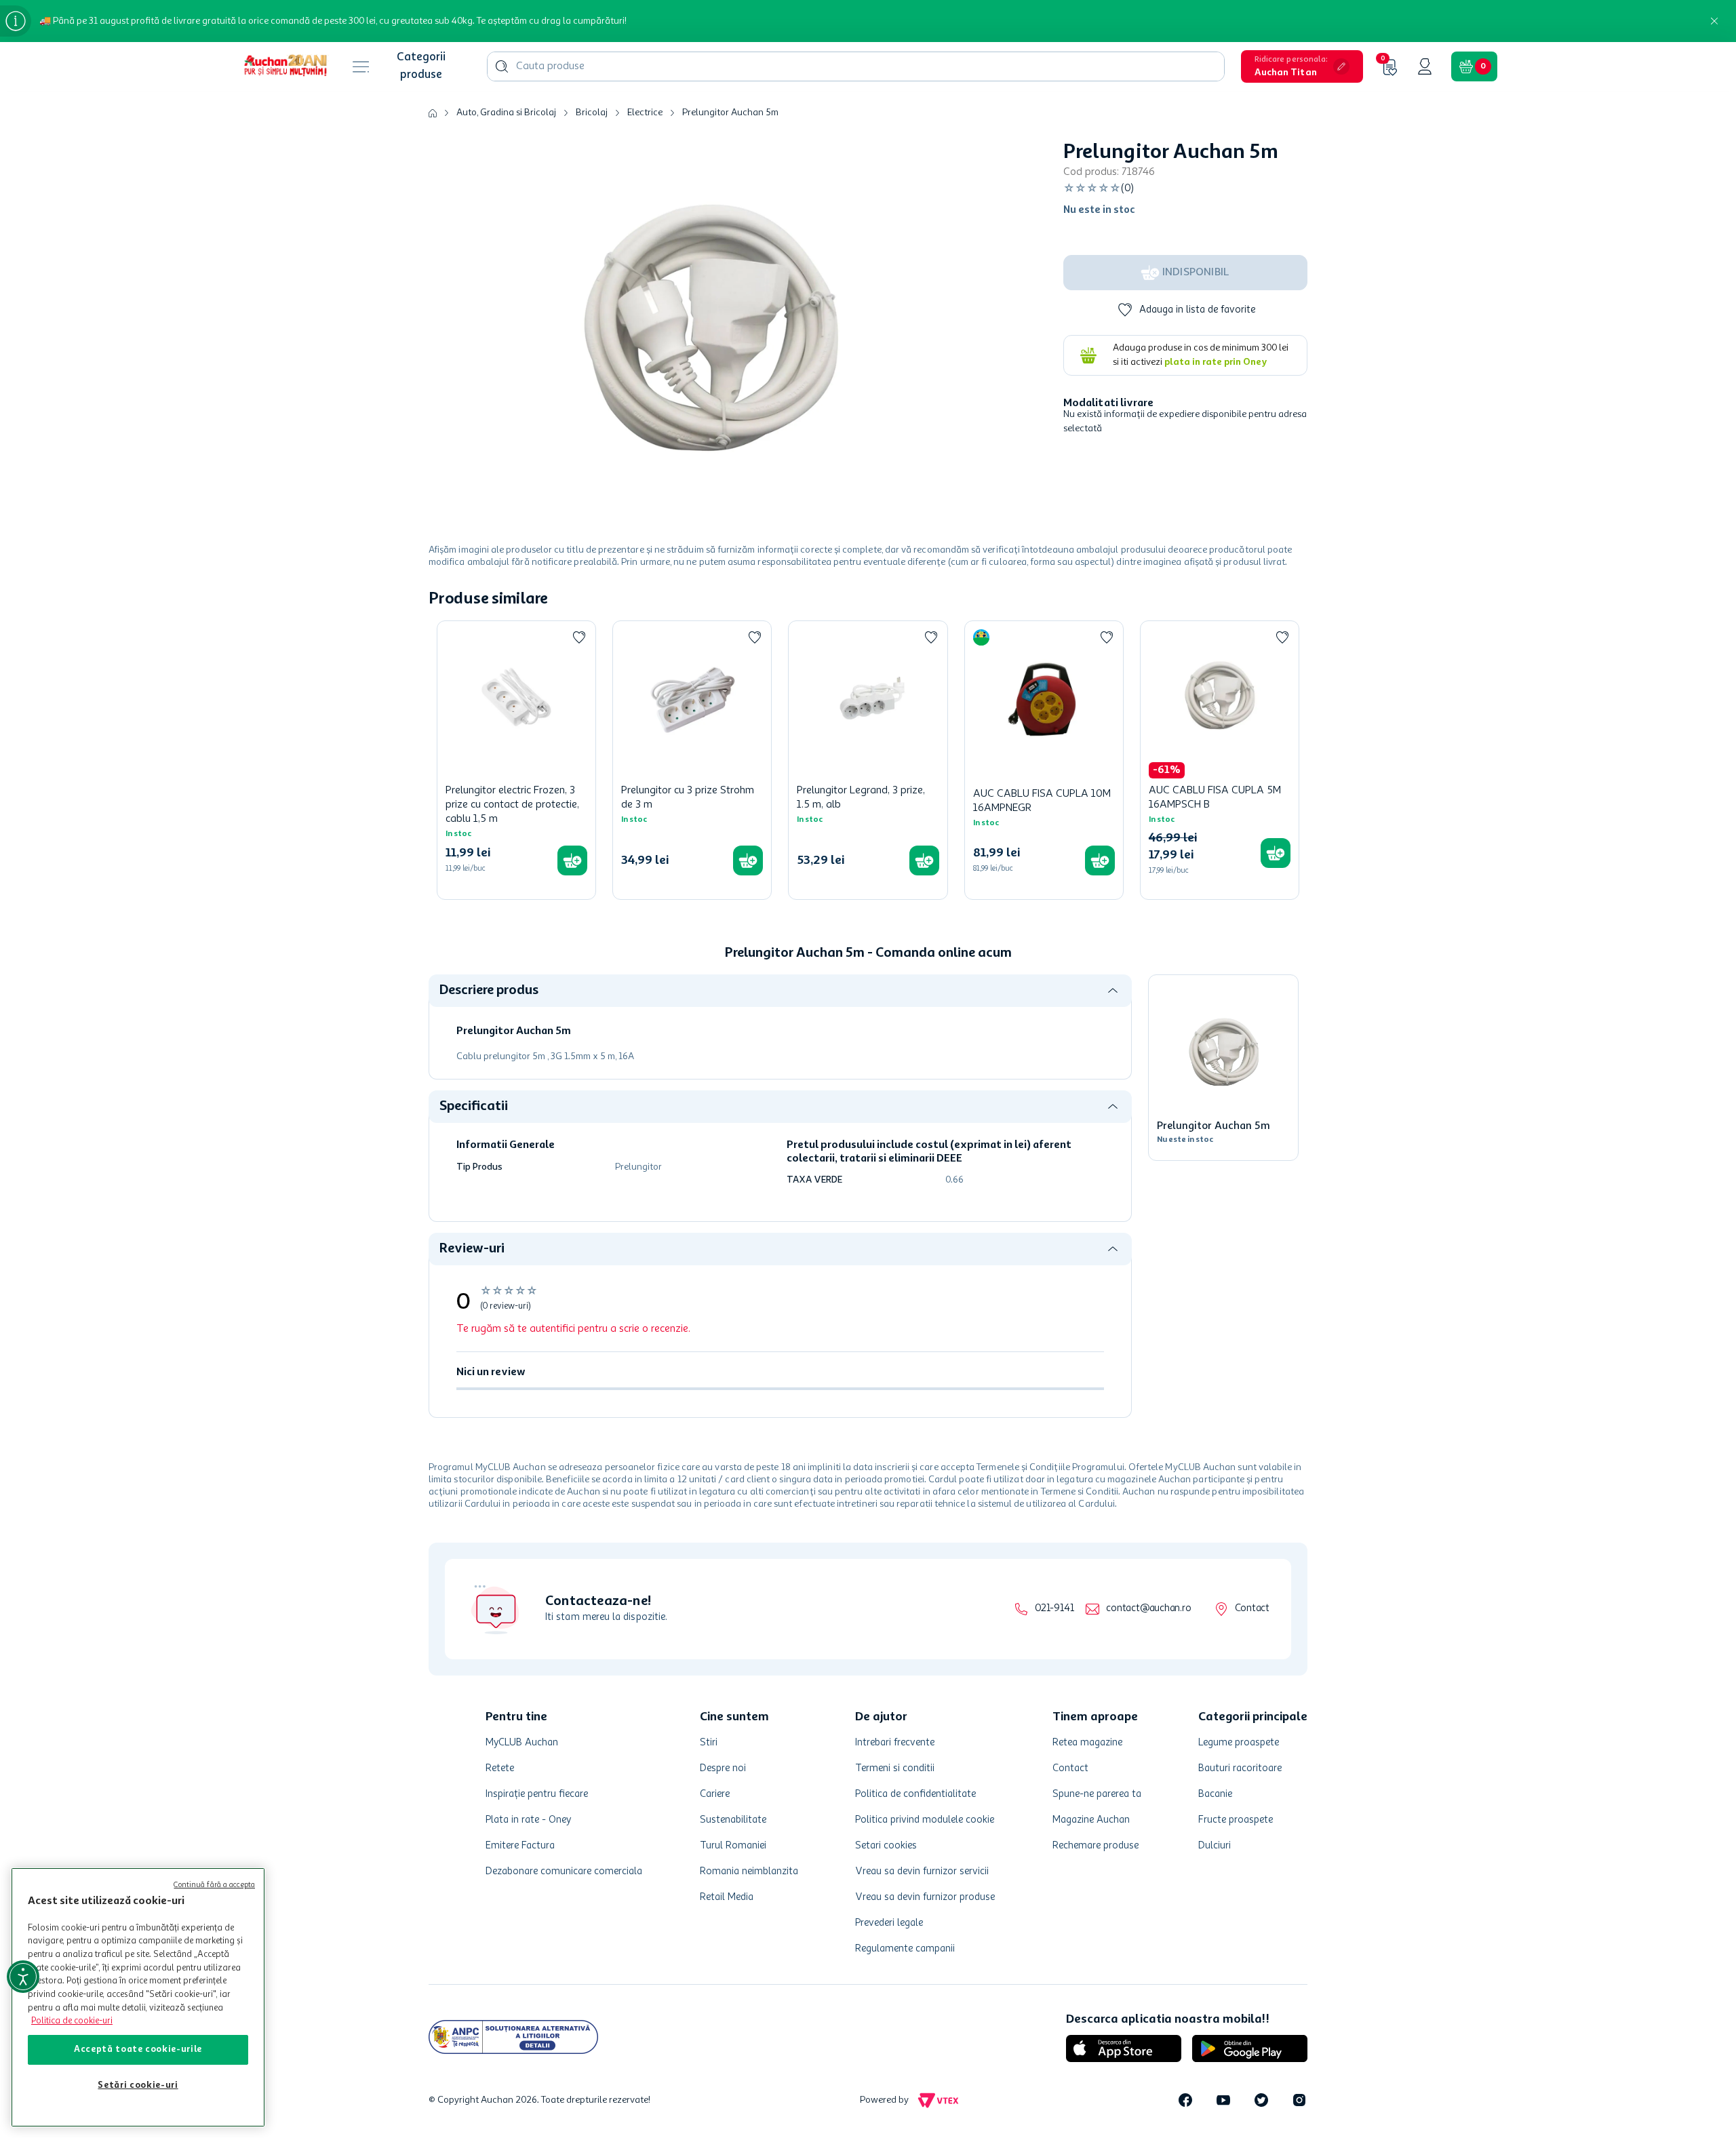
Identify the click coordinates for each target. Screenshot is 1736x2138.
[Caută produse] (502, 66)
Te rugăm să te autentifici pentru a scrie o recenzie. (573, 1329)
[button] (1302, 66)
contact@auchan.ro (1148, 1609)
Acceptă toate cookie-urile (138, 2050)
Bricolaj (592, 113)
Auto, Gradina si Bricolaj (506, 113)
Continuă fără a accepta (214, 1885)
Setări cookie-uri (138, 2085)
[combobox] (856, 66)
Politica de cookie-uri (72, 2021)
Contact (1252, 1609)
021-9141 (1054, 1609)
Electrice (645, 113)
